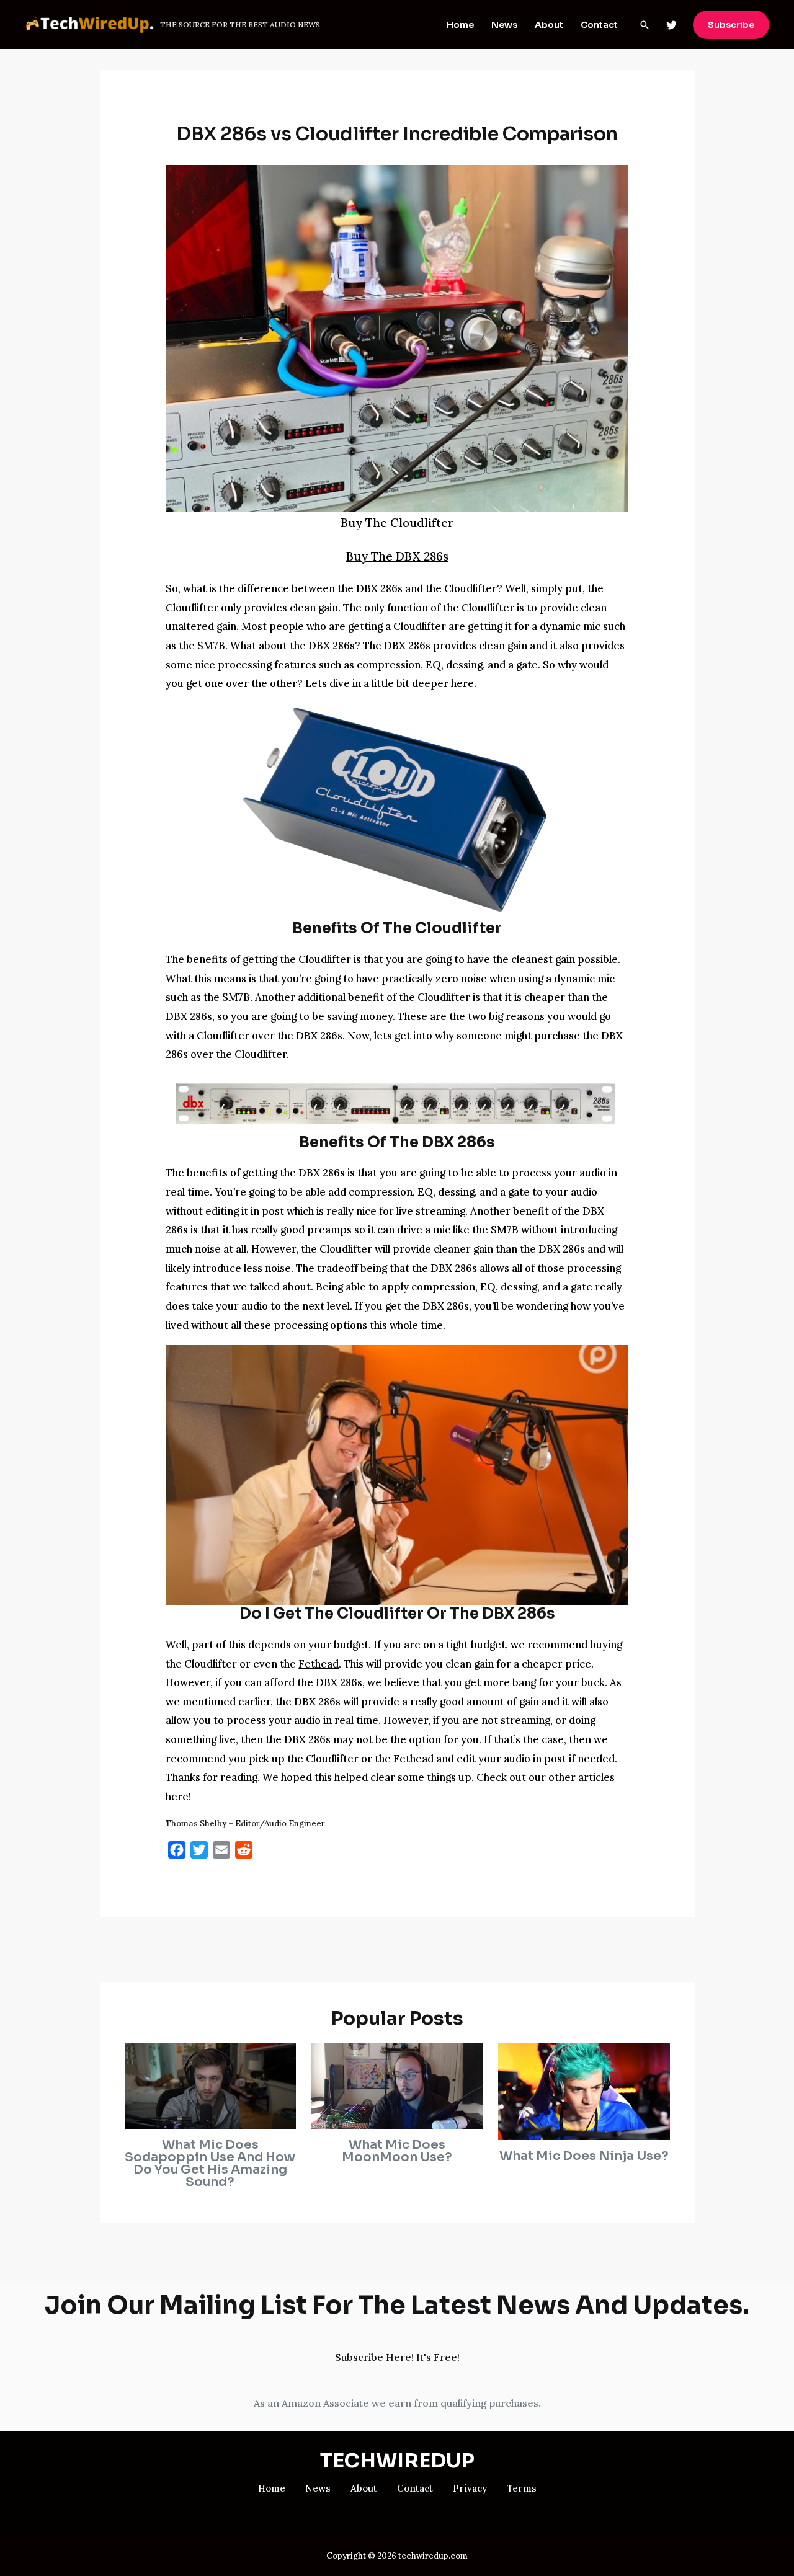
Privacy (470, 2488)
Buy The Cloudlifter (397, 523)
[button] (645, 25)
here (177, 1797)
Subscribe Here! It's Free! (397, 2357)
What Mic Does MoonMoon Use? (397, 2151)
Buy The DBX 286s (397, 556)
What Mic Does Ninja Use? (584, 2156)
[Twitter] (671, 25)
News (504, 25)
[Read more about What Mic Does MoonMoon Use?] (397, 2085)
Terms (522, 2488)
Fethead (319, 1664)
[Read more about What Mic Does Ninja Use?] (584, 2090)
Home (460, 25)
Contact (599, 25)
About (549, 25)
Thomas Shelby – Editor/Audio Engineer (245, 1823)
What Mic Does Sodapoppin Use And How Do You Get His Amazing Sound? (210, 2163)
